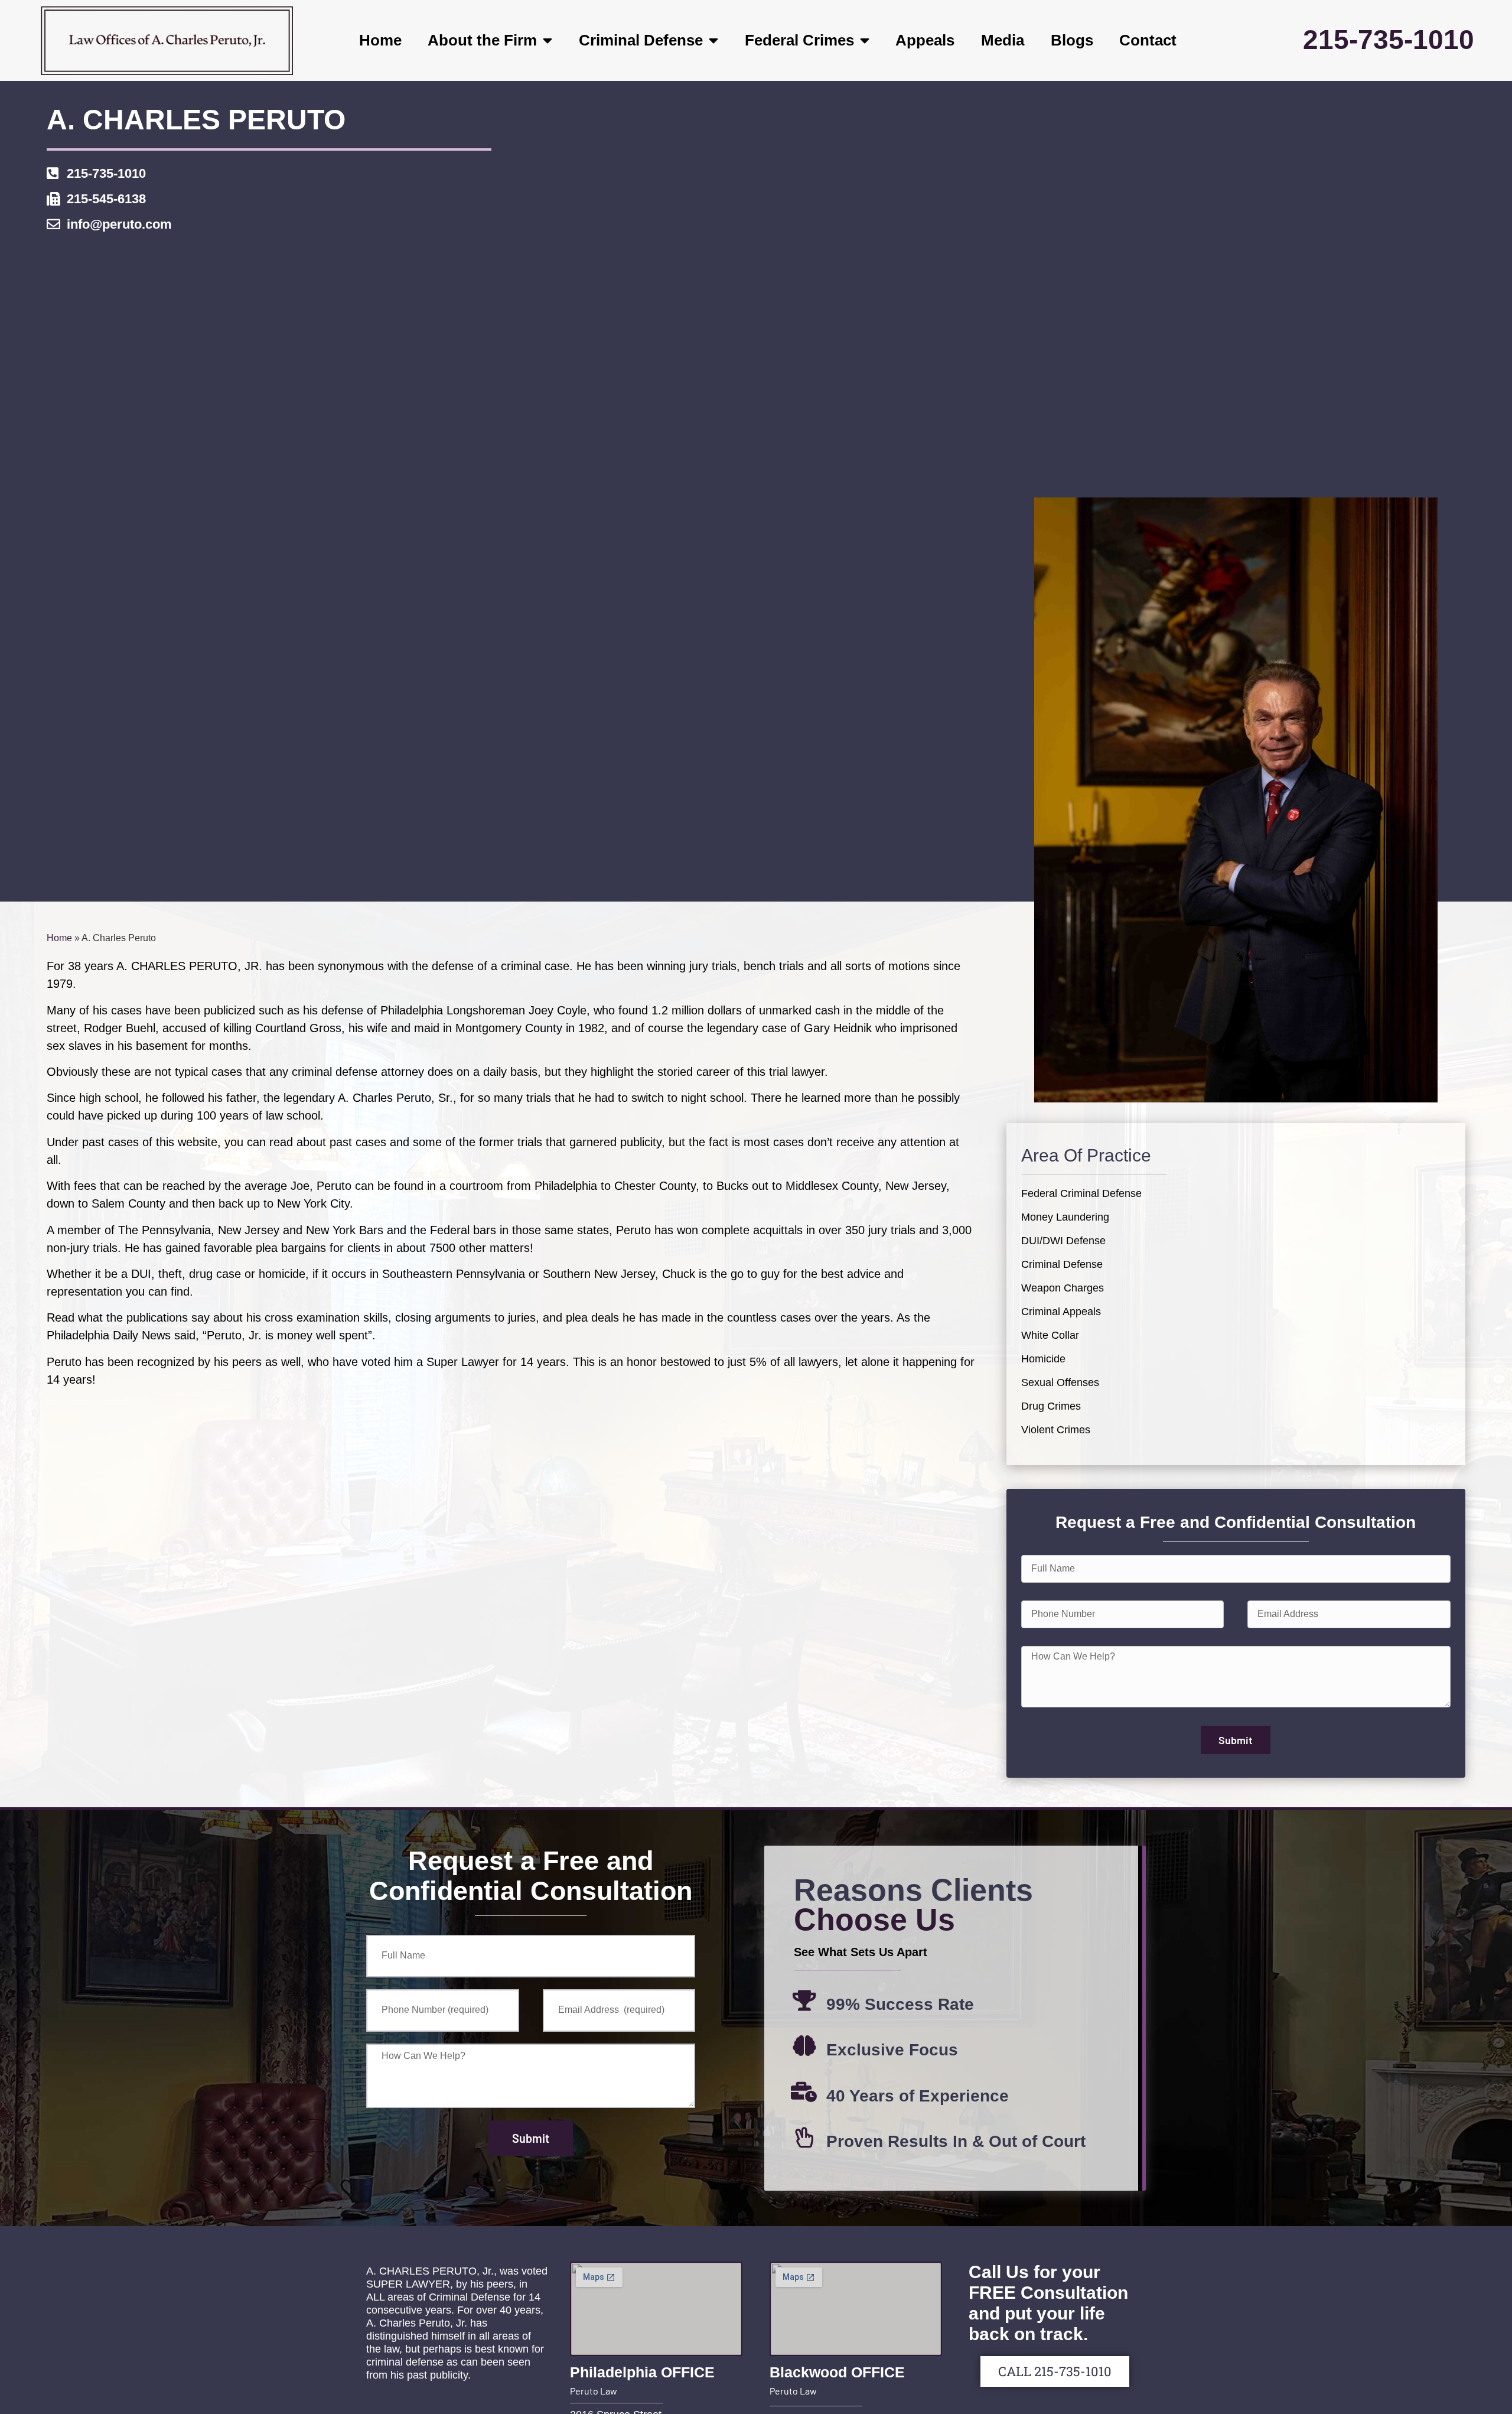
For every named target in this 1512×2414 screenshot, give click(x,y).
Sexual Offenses (1060, 1382)
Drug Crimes (1051, 1406)
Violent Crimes (1056, 1430)
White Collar (1050, 1335)
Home (380, 40)
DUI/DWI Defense (1063, 1241)
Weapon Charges (1063, 1288)
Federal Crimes (799, 40)
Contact (1148, 40)
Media (1003, 40)
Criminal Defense (641, 40)
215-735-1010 (1389, 40)
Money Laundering (1065, 1217)
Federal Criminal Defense (1081, 1193)
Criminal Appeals (1061, 1312)
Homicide (1043, 1359)
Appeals (925, 40)
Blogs (1072, 40)
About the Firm (482, 40)
